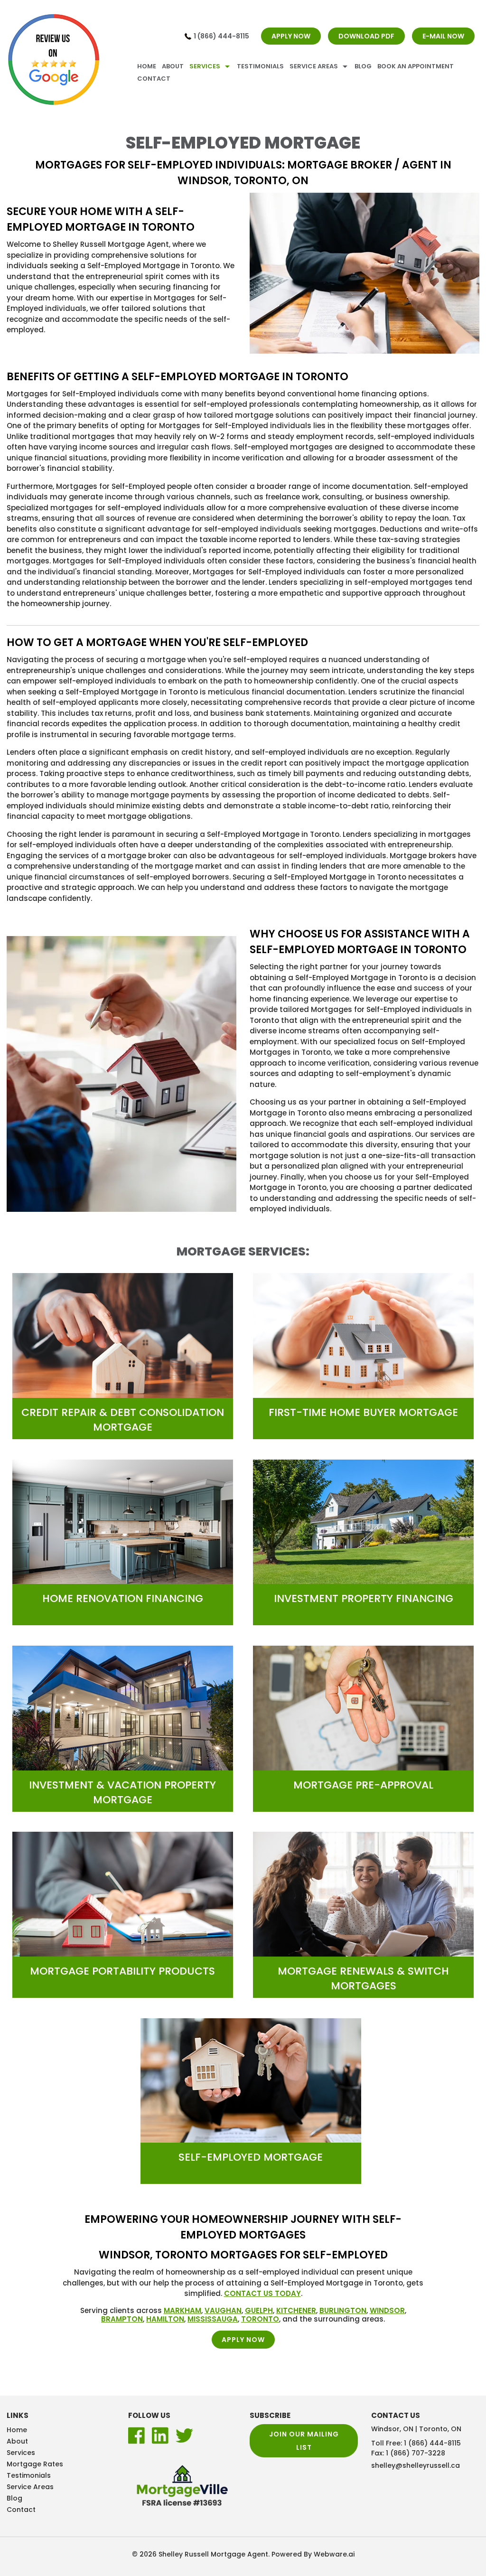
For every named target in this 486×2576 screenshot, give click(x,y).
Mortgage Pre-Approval (363, 1785)
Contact (154, 79)
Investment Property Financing (364, 1598)
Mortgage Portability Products (122, 1971)
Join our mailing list (304, 2441)
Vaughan (223, 2310)
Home (147, 66)
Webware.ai (334, 2554)
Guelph (259, 2310)
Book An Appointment (416, 66)
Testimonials (260, 66)
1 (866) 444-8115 (221, 36)
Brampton (122, 2319)
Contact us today (262, 2293)
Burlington (343, 2310)
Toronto (260, 2319)
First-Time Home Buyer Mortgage (363, 1412)
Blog (363, 66)
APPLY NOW (291, 36)
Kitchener (296, 2310)
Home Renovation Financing (123, 1598)
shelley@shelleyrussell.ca (416, 2465)
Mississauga (213, 2319)
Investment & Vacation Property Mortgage (122, 1792)
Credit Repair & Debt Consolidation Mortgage (123, 1420)
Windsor (387, 2310)
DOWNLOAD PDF (366, 36)
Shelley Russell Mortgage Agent (213, 2554)
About (173, 66)
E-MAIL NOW (443, 36)
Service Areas (314, 66)
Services (205, 66)
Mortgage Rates (35, 2464)
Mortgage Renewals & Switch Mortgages (363, 1978)
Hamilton (165, 2319)
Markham (182, 2310)
